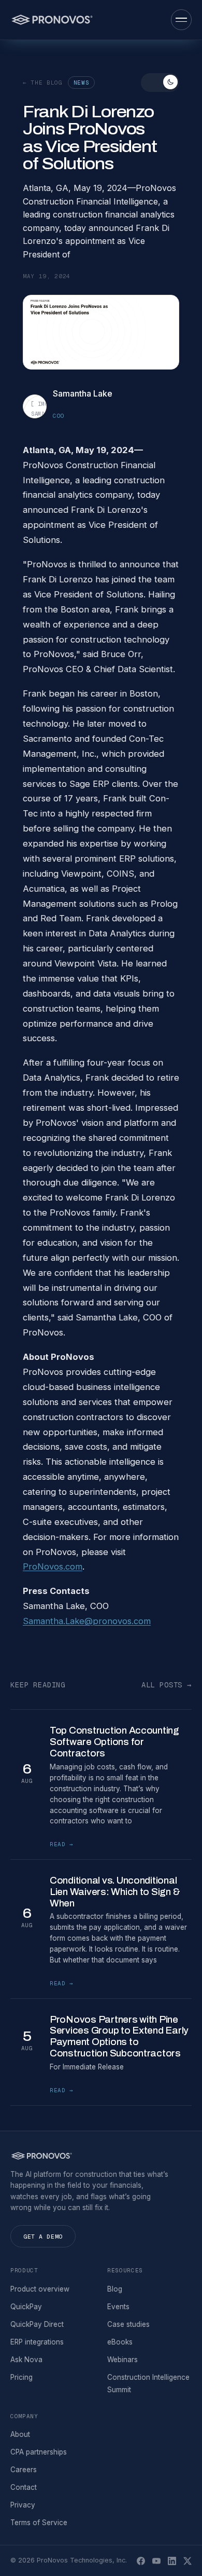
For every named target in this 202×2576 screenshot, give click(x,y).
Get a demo (43, 2236)
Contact (24, 2487)
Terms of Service (39, 2523)
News (82, 83)
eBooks (120, 2342)
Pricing (21, 2377)
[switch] (160, 83)
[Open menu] (181, 20)
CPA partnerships (39, 2452)
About (20, 2434)
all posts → (167, 1685)
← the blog (43, 83)
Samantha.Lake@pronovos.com (87, 1621)
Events (118, 2307)
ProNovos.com (53, 1566)
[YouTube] (156, 2561)
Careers (24, 2470)
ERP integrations (37, 2342)
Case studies (128, 2324)
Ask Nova (26, 2360)
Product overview (40, 2289)
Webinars (122, 2360)
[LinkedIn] (172, 2561)
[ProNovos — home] (52, 20)
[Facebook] (141, 2561)
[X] (187, 2561)
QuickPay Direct (37, 2324)
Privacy (23, 2505)
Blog (115, 2289)
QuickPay (26, 2307)
